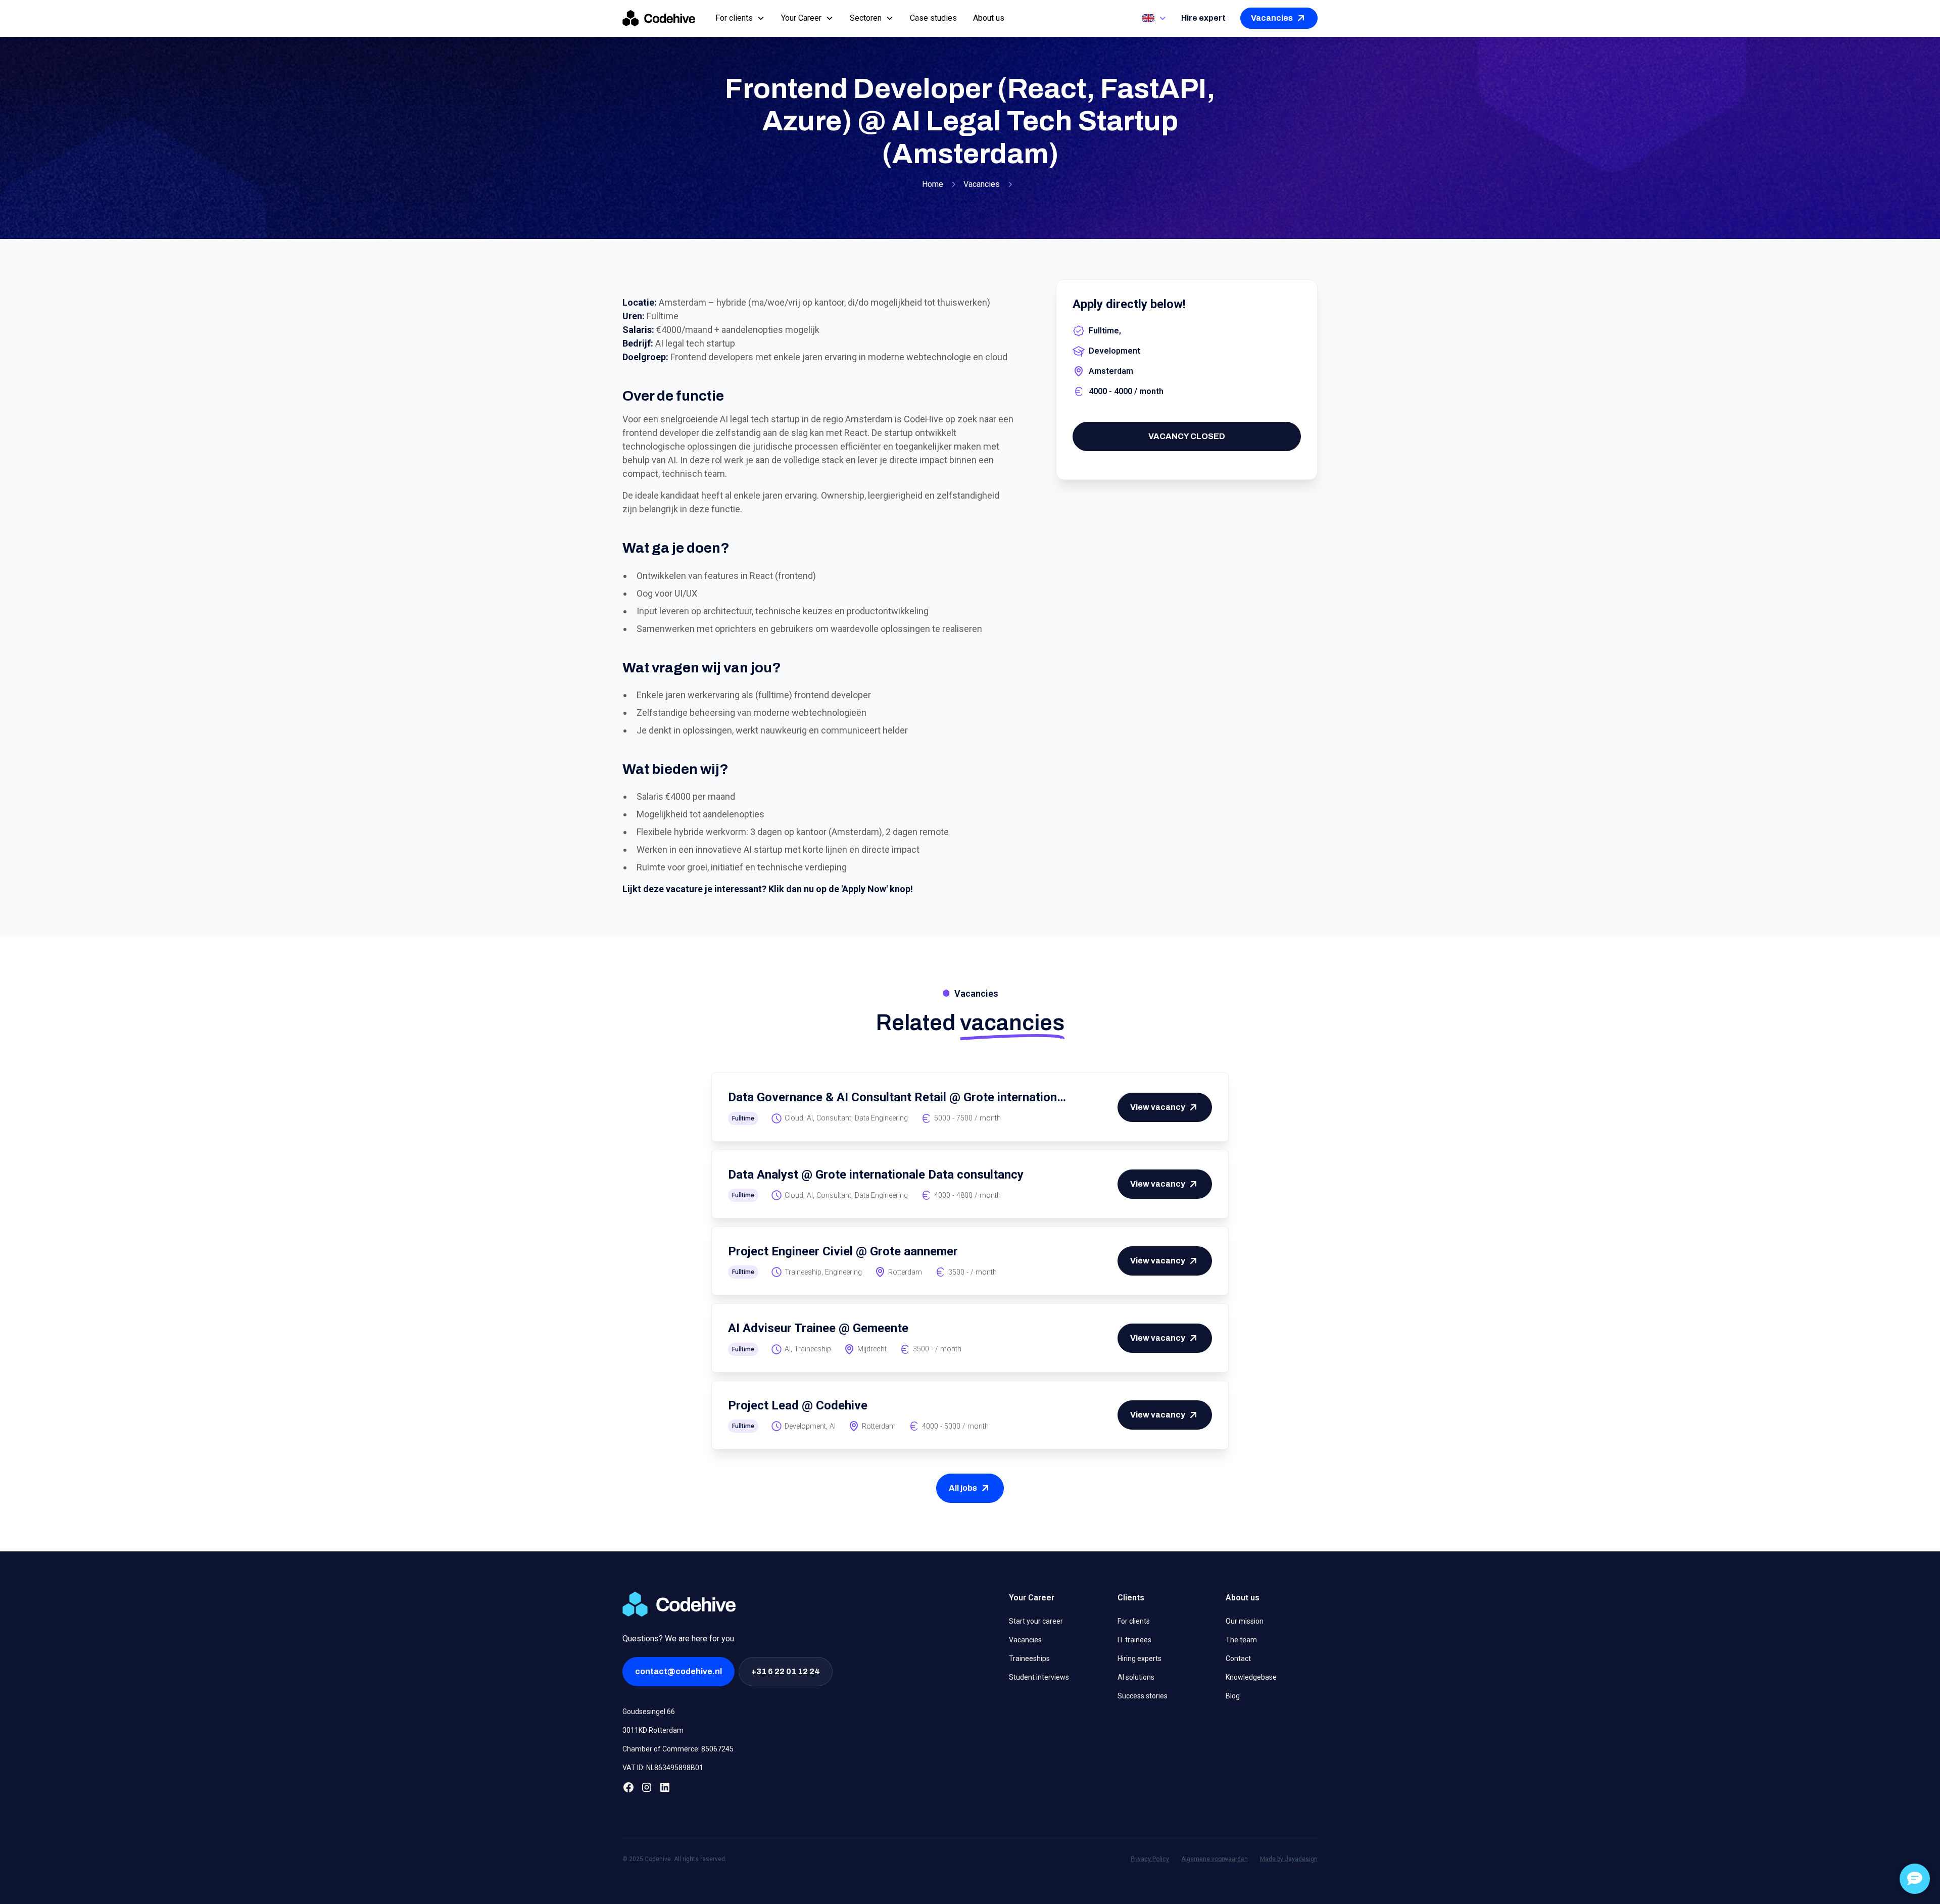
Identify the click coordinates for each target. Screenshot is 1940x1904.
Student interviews (1039, 1677)
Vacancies (1025, 1640)
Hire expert (1203, 18)
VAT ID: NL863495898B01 (663, 1768)
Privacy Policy (1150, 1859)
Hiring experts (1139, 1658)
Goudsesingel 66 (649, 1712)
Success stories (1143, 1696)
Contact (1238, 1658)
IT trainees (1134, 1640)
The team (1241, 1640)
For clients (1134, 1621)
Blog (1233, 1696)
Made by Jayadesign (1289, 1859)
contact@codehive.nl (678, 1671)
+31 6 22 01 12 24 (786, 1671)
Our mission (1245, 1621)
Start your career (1036, 1621)
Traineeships (1029, 1658)
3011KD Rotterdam (653, 1730)
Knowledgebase (1251, 1677)
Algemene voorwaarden (1215, 1859)
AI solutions (1136, 1677)
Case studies (933, 18)
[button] (740, 18)
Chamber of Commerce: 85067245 (678, 1749)
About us (989, 18)
